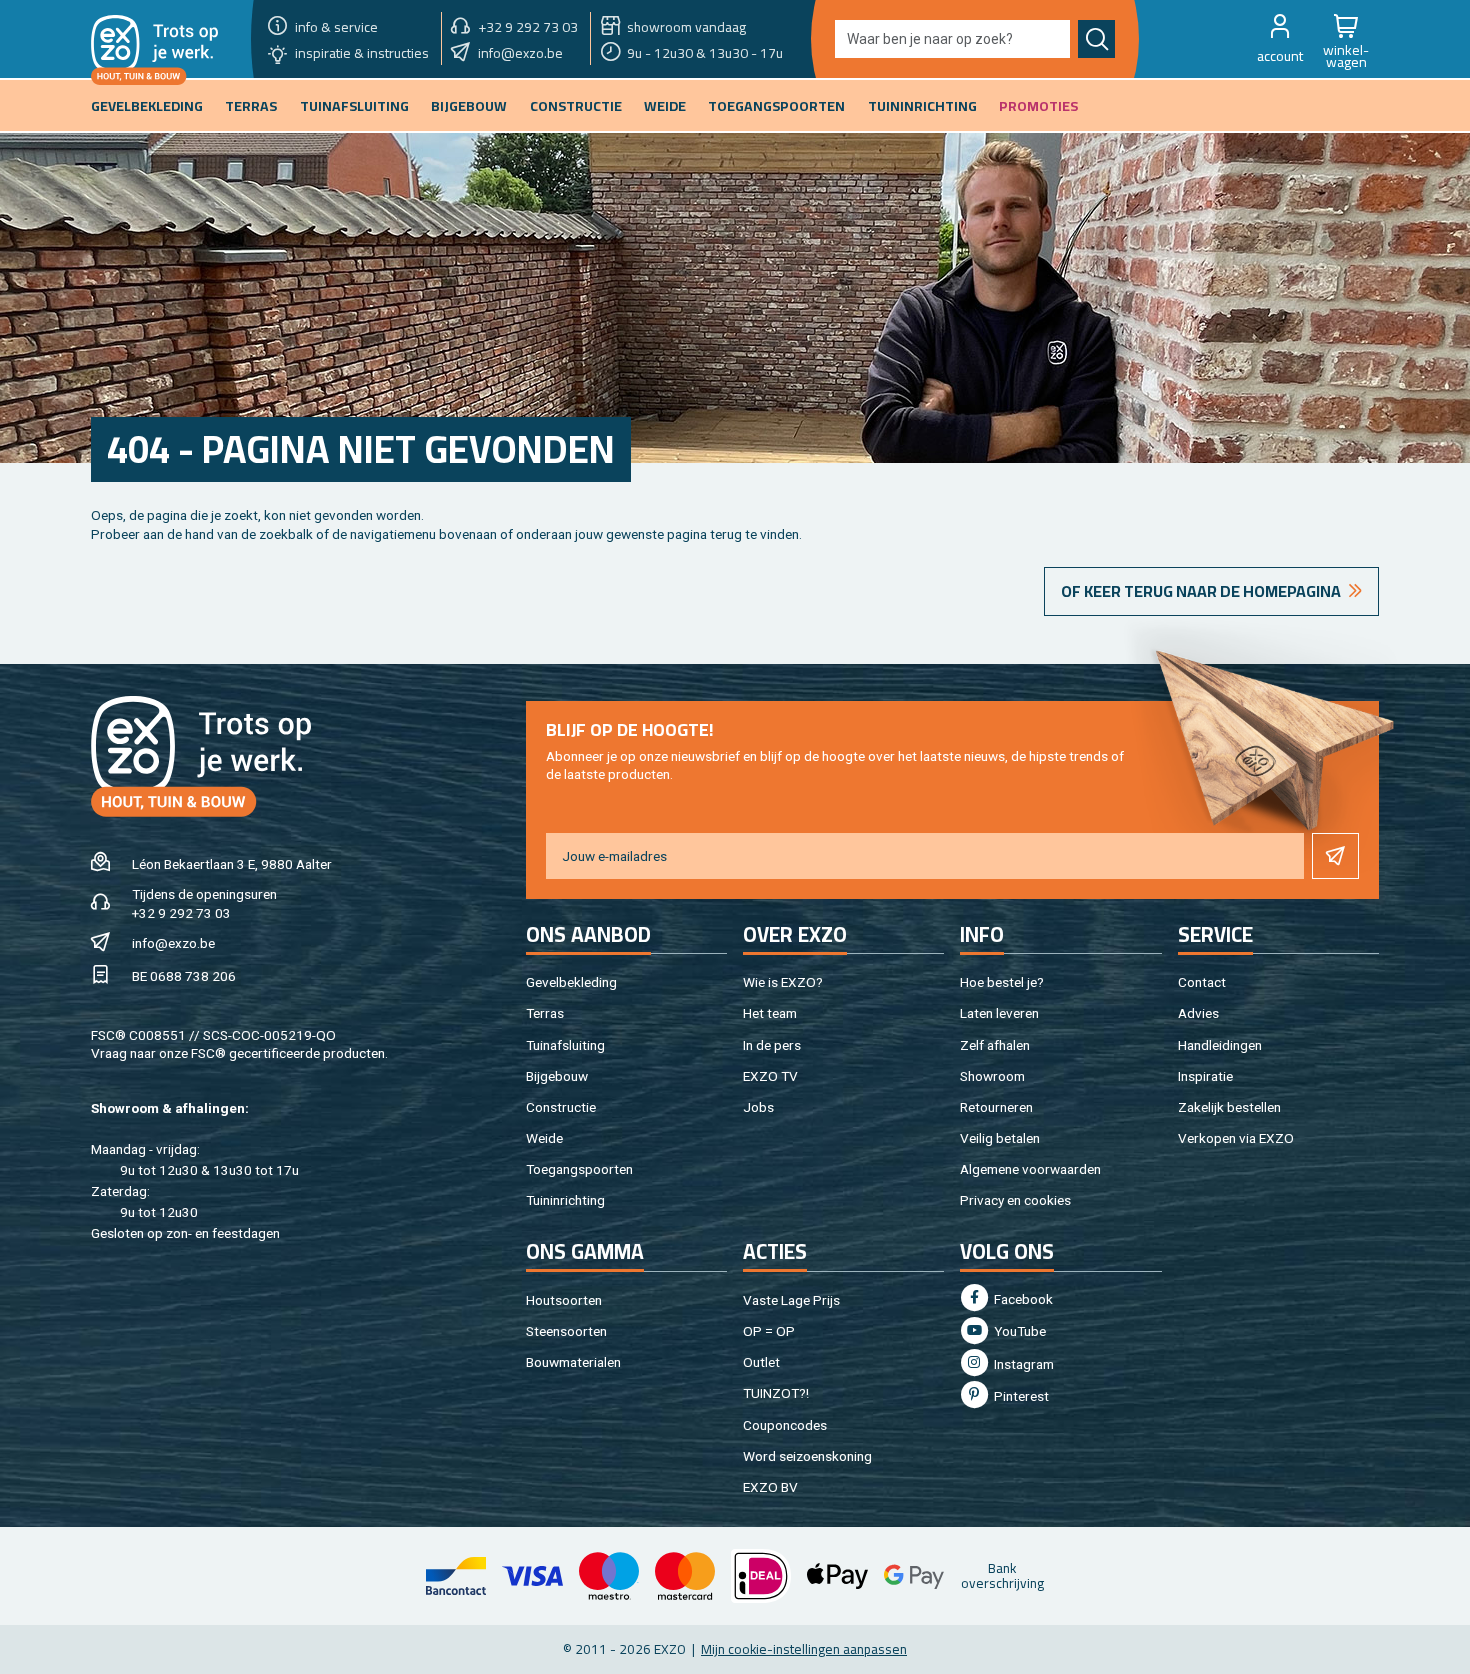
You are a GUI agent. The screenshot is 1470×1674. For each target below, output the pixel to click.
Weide (544, 1138)
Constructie (561, 1107)
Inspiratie (1205, 1076)
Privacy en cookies (1015, 1200)
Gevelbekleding (571, 982)
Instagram (1022, 1364)
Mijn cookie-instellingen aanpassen (804, 1649)
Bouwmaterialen (573, 1362)
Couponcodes (785, 1425)
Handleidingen (1220, 1045)
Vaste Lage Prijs (791, 1300)
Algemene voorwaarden (1030, 1169)
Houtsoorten (564, 1300)
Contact (1202, 982)
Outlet (761, 1362)
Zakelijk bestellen (1229, 1107)
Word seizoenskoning (807, 1456)
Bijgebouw (557, 1076)
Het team (770, 1013)
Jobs (758, 1107)
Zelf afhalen (995, 1045)
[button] (1280, 39)
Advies (1198, 1013)
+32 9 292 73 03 (181, 913)
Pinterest (1020, 1396)
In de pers (772, 1045)
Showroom (992, 1076)
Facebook (1022, 1299)
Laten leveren (999, 1013)
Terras (545, 1013)
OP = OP (769, 1331)
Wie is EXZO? (783, 982)
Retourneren (996, 1107)
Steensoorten (566, 1331)
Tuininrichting (565, 1200)
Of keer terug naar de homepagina (1201, 591)
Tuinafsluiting (565, 1045)
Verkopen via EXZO (1236, 1138)
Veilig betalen (1000, 1138)
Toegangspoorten (579, 1169)
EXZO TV (770, 1076)
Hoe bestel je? (1002, 982)
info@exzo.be (173, 943)
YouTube (1018, 1331)
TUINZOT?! (776, 1393)
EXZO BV (770, 1487)
